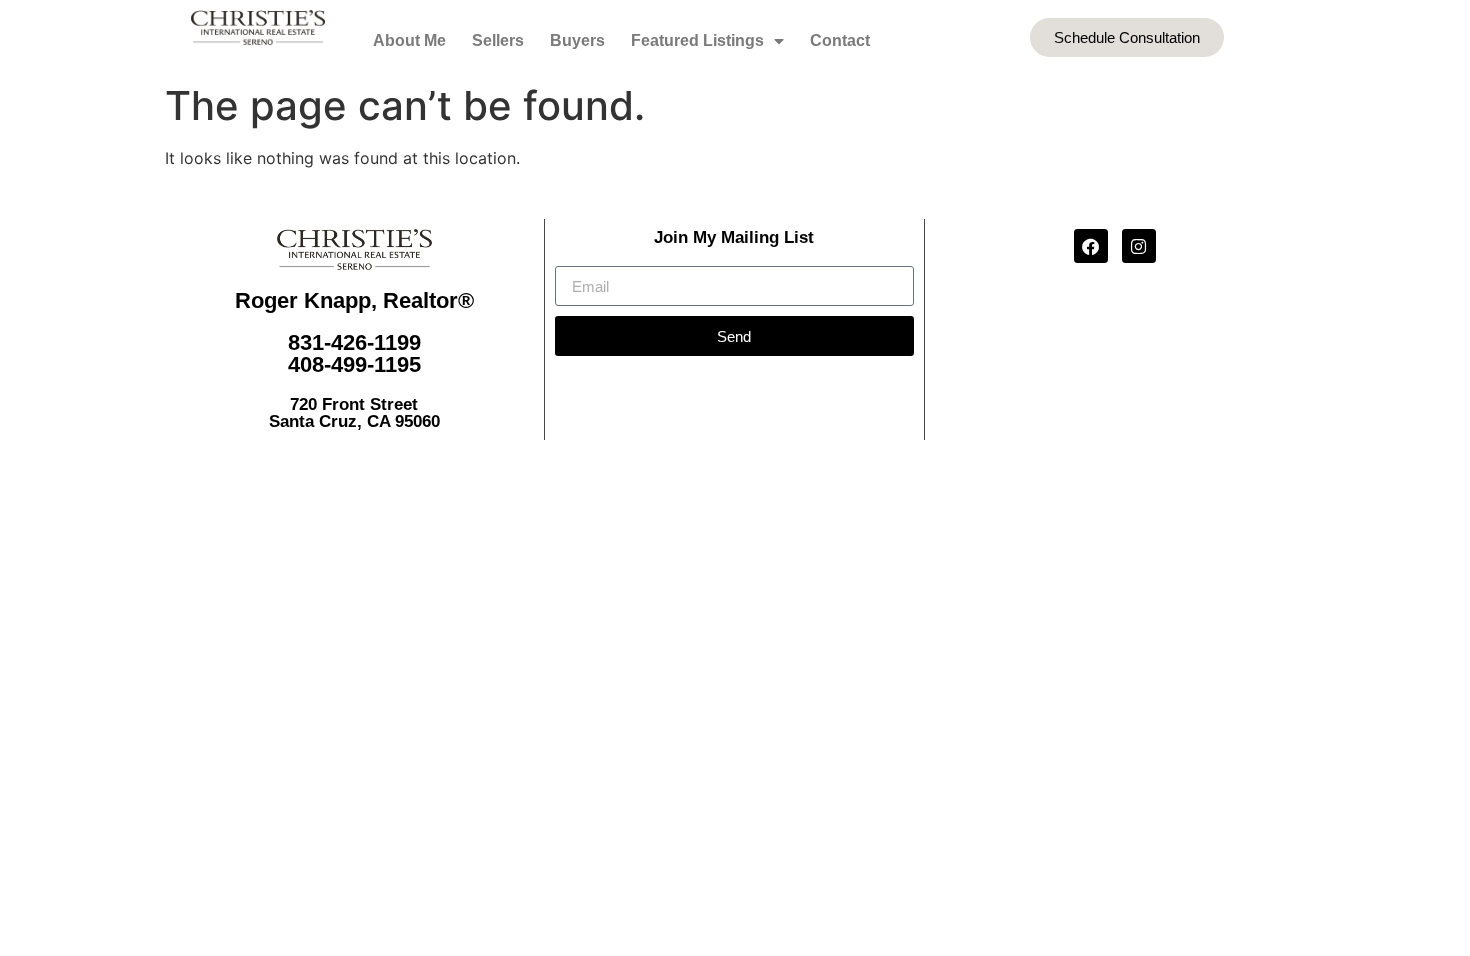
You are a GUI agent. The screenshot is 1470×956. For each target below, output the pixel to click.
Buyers (577, 40)
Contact (840, 40)
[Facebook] (1091, 246)
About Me (409, 40)
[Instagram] (1139, 246)
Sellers (498, 40)
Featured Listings (697, 40)
